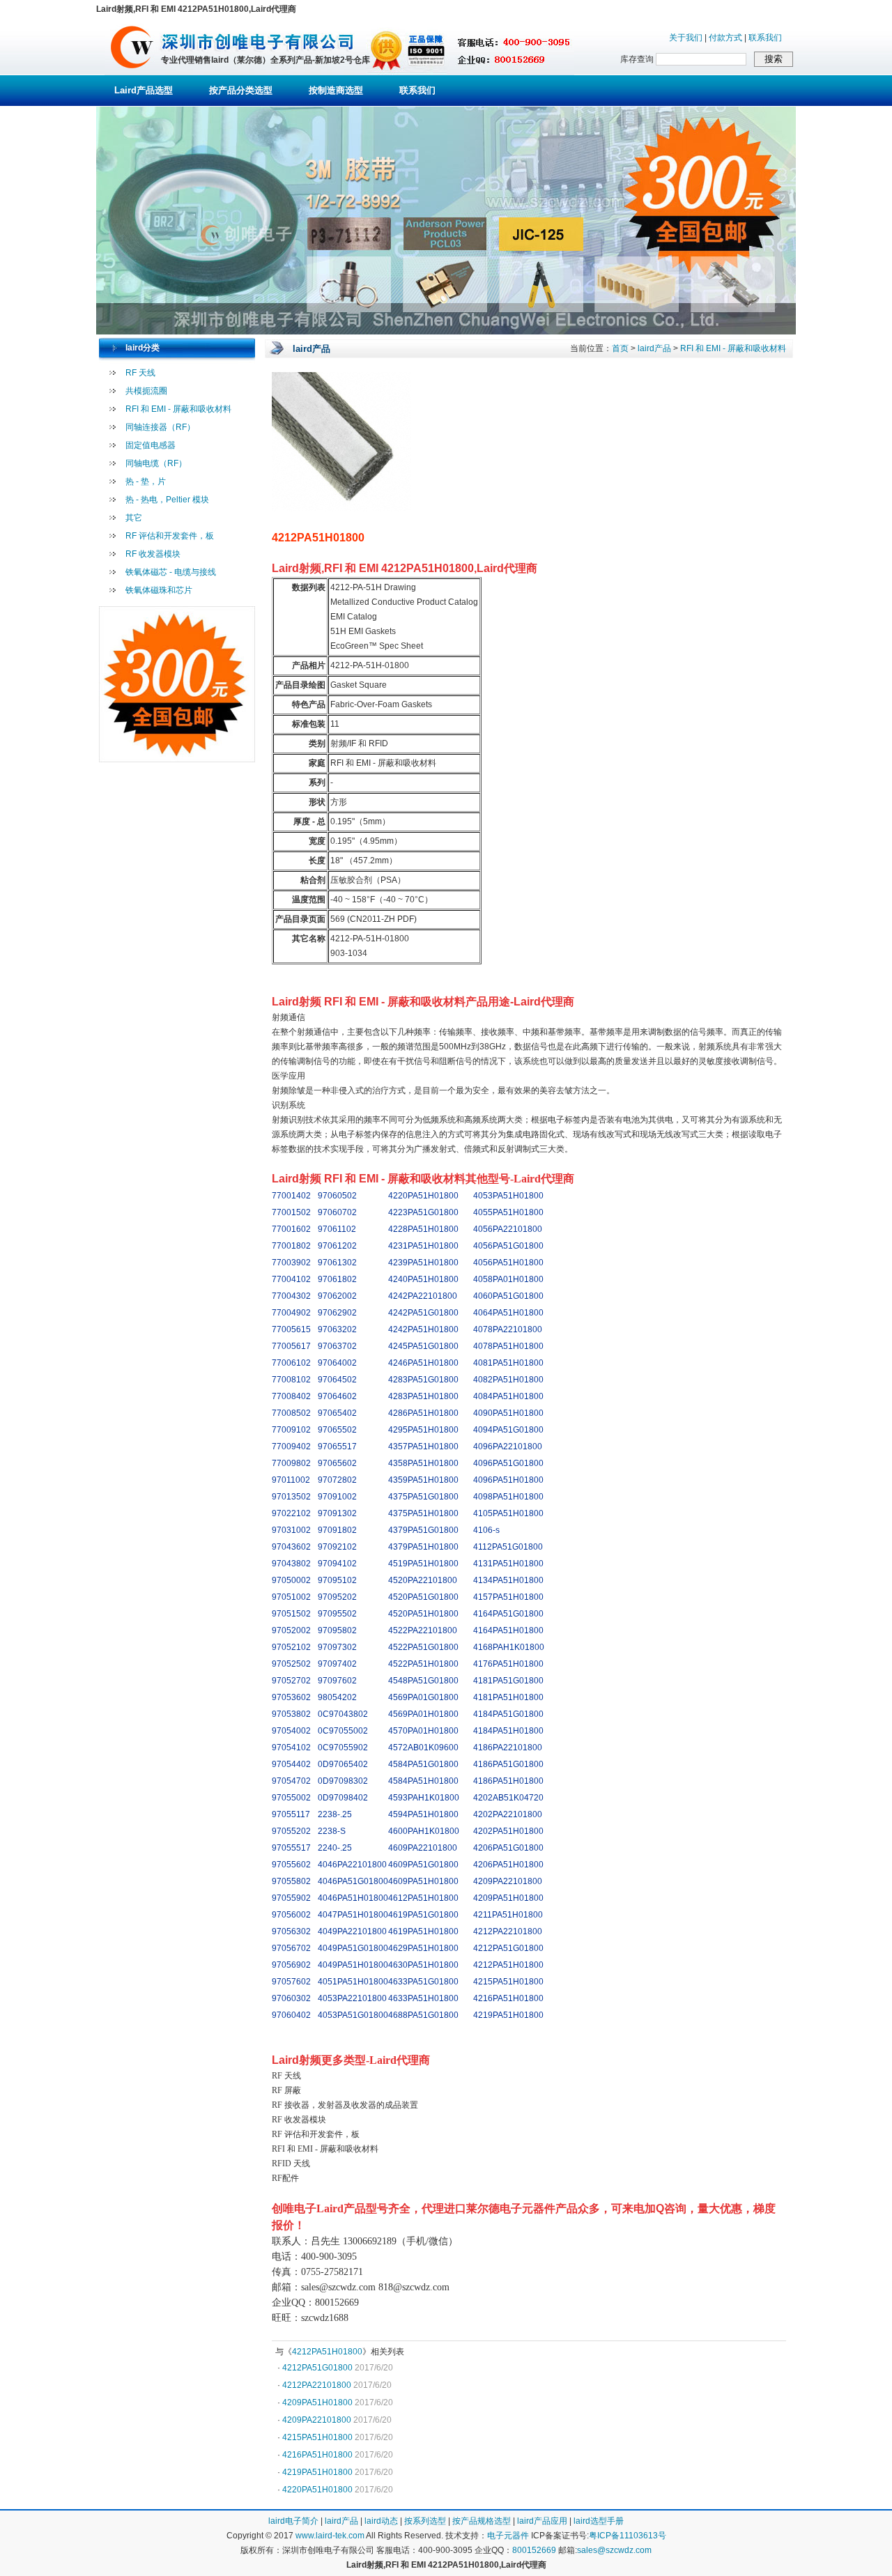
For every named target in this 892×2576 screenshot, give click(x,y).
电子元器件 (508, 2536)
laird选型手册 (599, 2521)
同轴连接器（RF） (160, 427)
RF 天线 (140, 373)
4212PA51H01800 (327, 2352)
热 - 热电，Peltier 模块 (167, 500)
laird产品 (654, 348)
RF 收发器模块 (153, 554)
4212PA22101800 (317, 2385)
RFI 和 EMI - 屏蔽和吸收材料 (178, 409)
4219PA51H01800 (317, 2472)
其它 (134, 518)
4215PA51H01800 (317, 2437)
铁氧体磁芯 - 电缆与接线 (171, 572)
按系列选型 (425, 2521)
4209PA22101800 (317, 2420)
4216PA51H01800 (317, 2455)
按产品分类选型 (241, 90)
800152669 (534, 2550)
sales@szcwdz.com (614, 2550)
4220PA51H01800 (317, 2490)
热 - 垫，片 (146, 481)
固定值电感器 (151, 445)
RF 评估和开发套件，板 (170, 536)
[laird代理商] (132, 72)
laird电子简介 (293, 2521)
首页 (620, 348)
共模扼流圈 (146, 391)
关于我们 (686, 38)
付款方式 (725, 38)
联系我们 (765, 38)
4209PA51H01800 (317, 2403)
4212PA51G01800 (317, 2368)
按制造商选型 (336, 90)
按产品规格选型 (482, 2521)
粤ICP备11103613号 (628, 2536)
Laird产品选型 (144, 90)
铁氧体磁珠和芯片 (159, 590)
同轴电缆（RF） (156, 463)
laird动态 (381, 2521)
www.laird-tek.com (330, 2536)
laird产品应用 (542, 2521)
